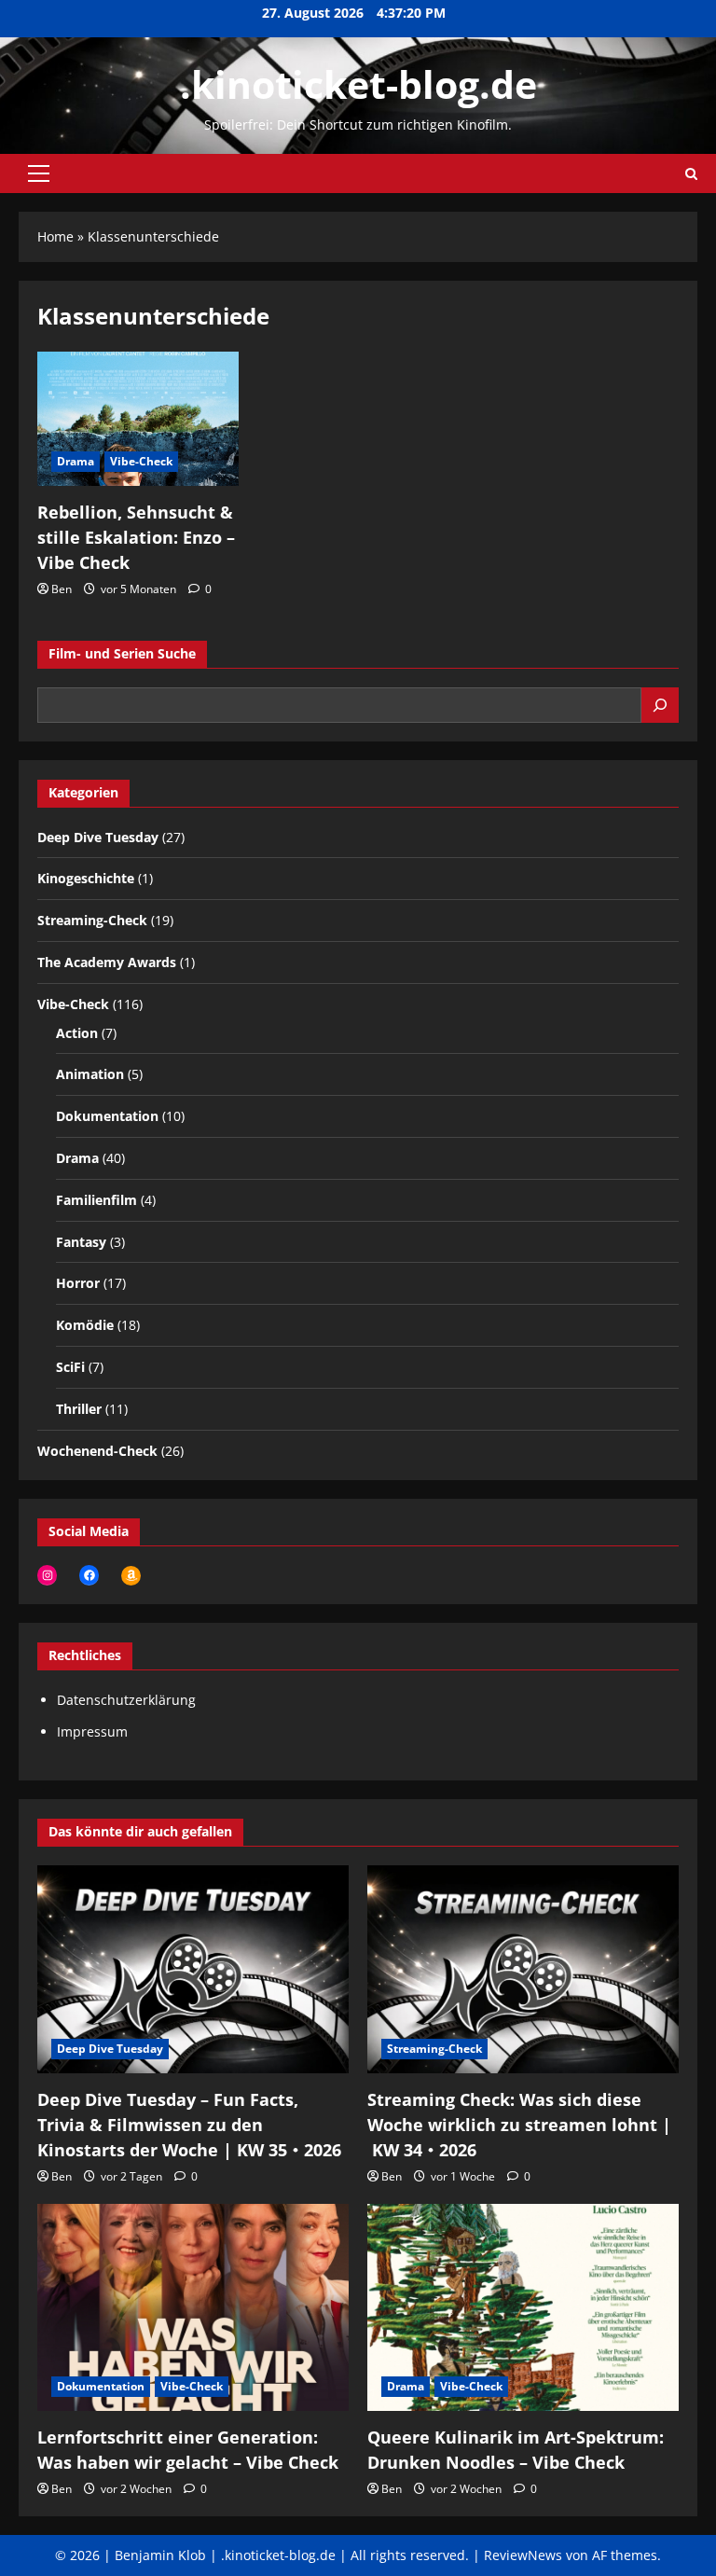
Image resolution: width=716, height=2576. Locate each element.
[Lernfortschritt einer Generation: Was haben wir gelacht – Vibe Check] (193, 2308)
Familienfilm (96, 1200)
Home (55, 236)
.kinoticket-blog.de (358, 84)
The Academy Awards (107, 962)
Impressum (92, 1731)
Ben (62, 589)
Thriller (79, 1409)
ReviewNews (523, 2555)
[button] (39, 173)
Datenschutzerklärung (126, 1700)
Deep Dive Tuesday (98, 837)
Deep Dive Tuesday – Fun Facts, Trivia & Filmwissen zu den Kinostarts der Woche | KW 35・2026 (189, 2125)
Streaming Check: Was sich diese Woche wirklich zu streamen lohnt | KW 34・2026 (519, 2125)
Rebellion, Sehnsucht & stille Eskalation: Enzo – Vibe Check (136, 537)
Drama (76, 461)
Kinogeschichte (86, 878)
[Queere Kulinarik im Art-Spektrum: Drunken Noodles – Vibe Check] (523, 2308)
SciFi (70, 1367)
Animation (90, 1074)
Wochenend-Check (97, 1451)
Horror (78, 1283)
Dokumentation (107, 1116)
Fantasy (81, 1242)
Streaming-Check (92, 920)
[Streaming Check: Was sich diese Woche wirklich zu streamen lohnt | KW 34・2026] (523, 1969)
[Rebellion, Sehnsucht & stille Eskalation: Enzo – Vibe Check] (138, 419)
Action (77, 1033)
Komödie (85, 1325)
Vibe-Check (141, 461)
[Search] (660, 705)
